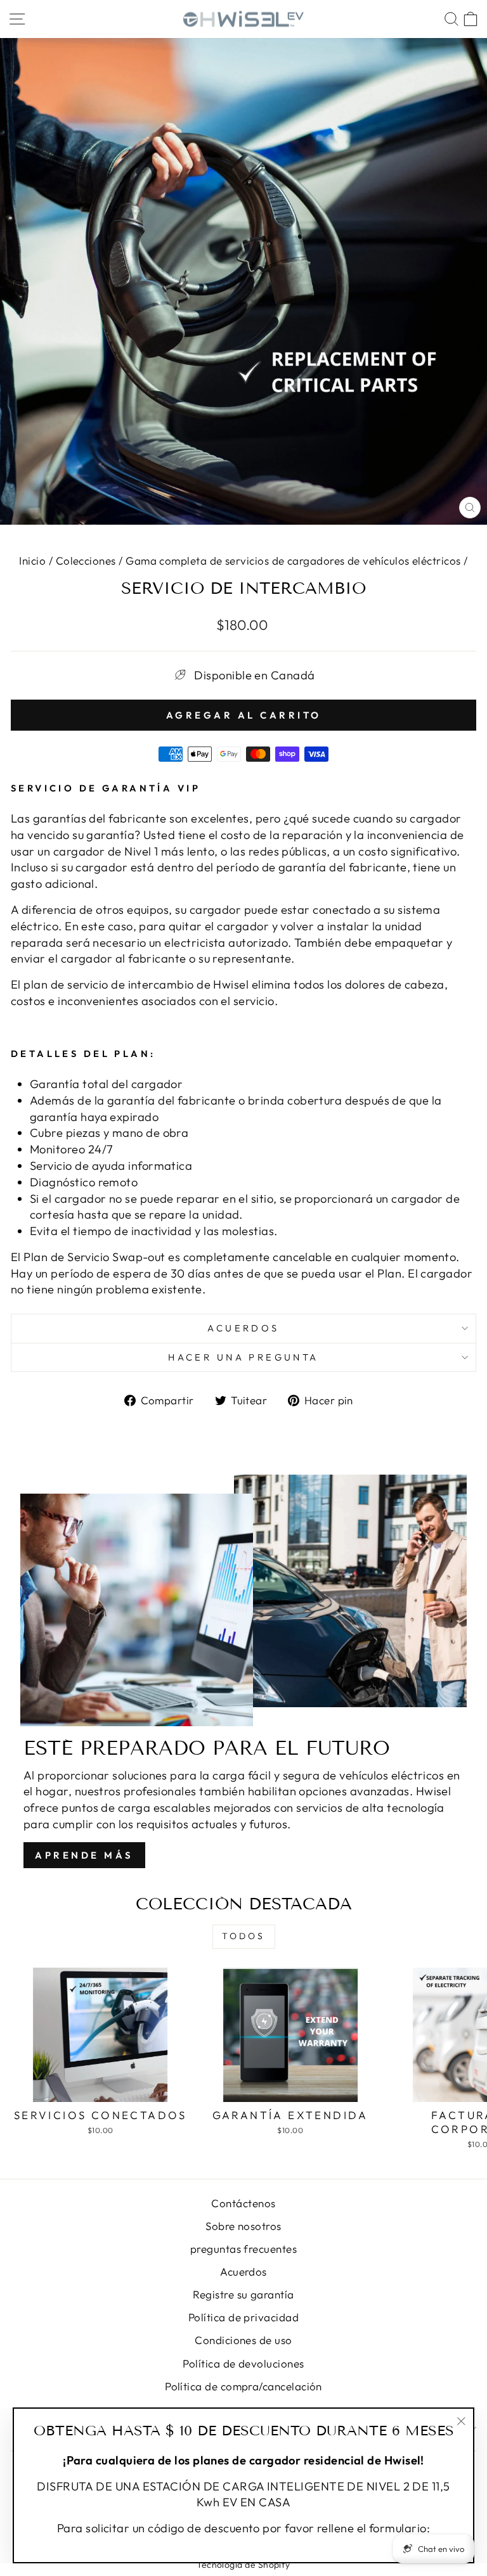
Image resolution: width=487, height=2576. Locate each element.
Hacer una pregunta (243, 1357)
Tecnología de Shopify (243, 2565)
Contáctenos (243, 2203)
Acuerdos (243, 1328)
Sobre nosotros (243, 2226)
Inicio (32, 561)
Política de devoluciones (243, 2363)
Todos (244, 1936)
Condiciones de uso (243, 2340)
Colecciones (86, 561)
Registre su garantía (243, 2294)
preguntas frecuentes (243, 2249)
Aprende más (84, 1855)
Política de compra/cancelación (243, 2386)
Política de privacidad (243, 2317)
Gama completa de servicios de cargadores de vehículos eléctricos (293, 561)
